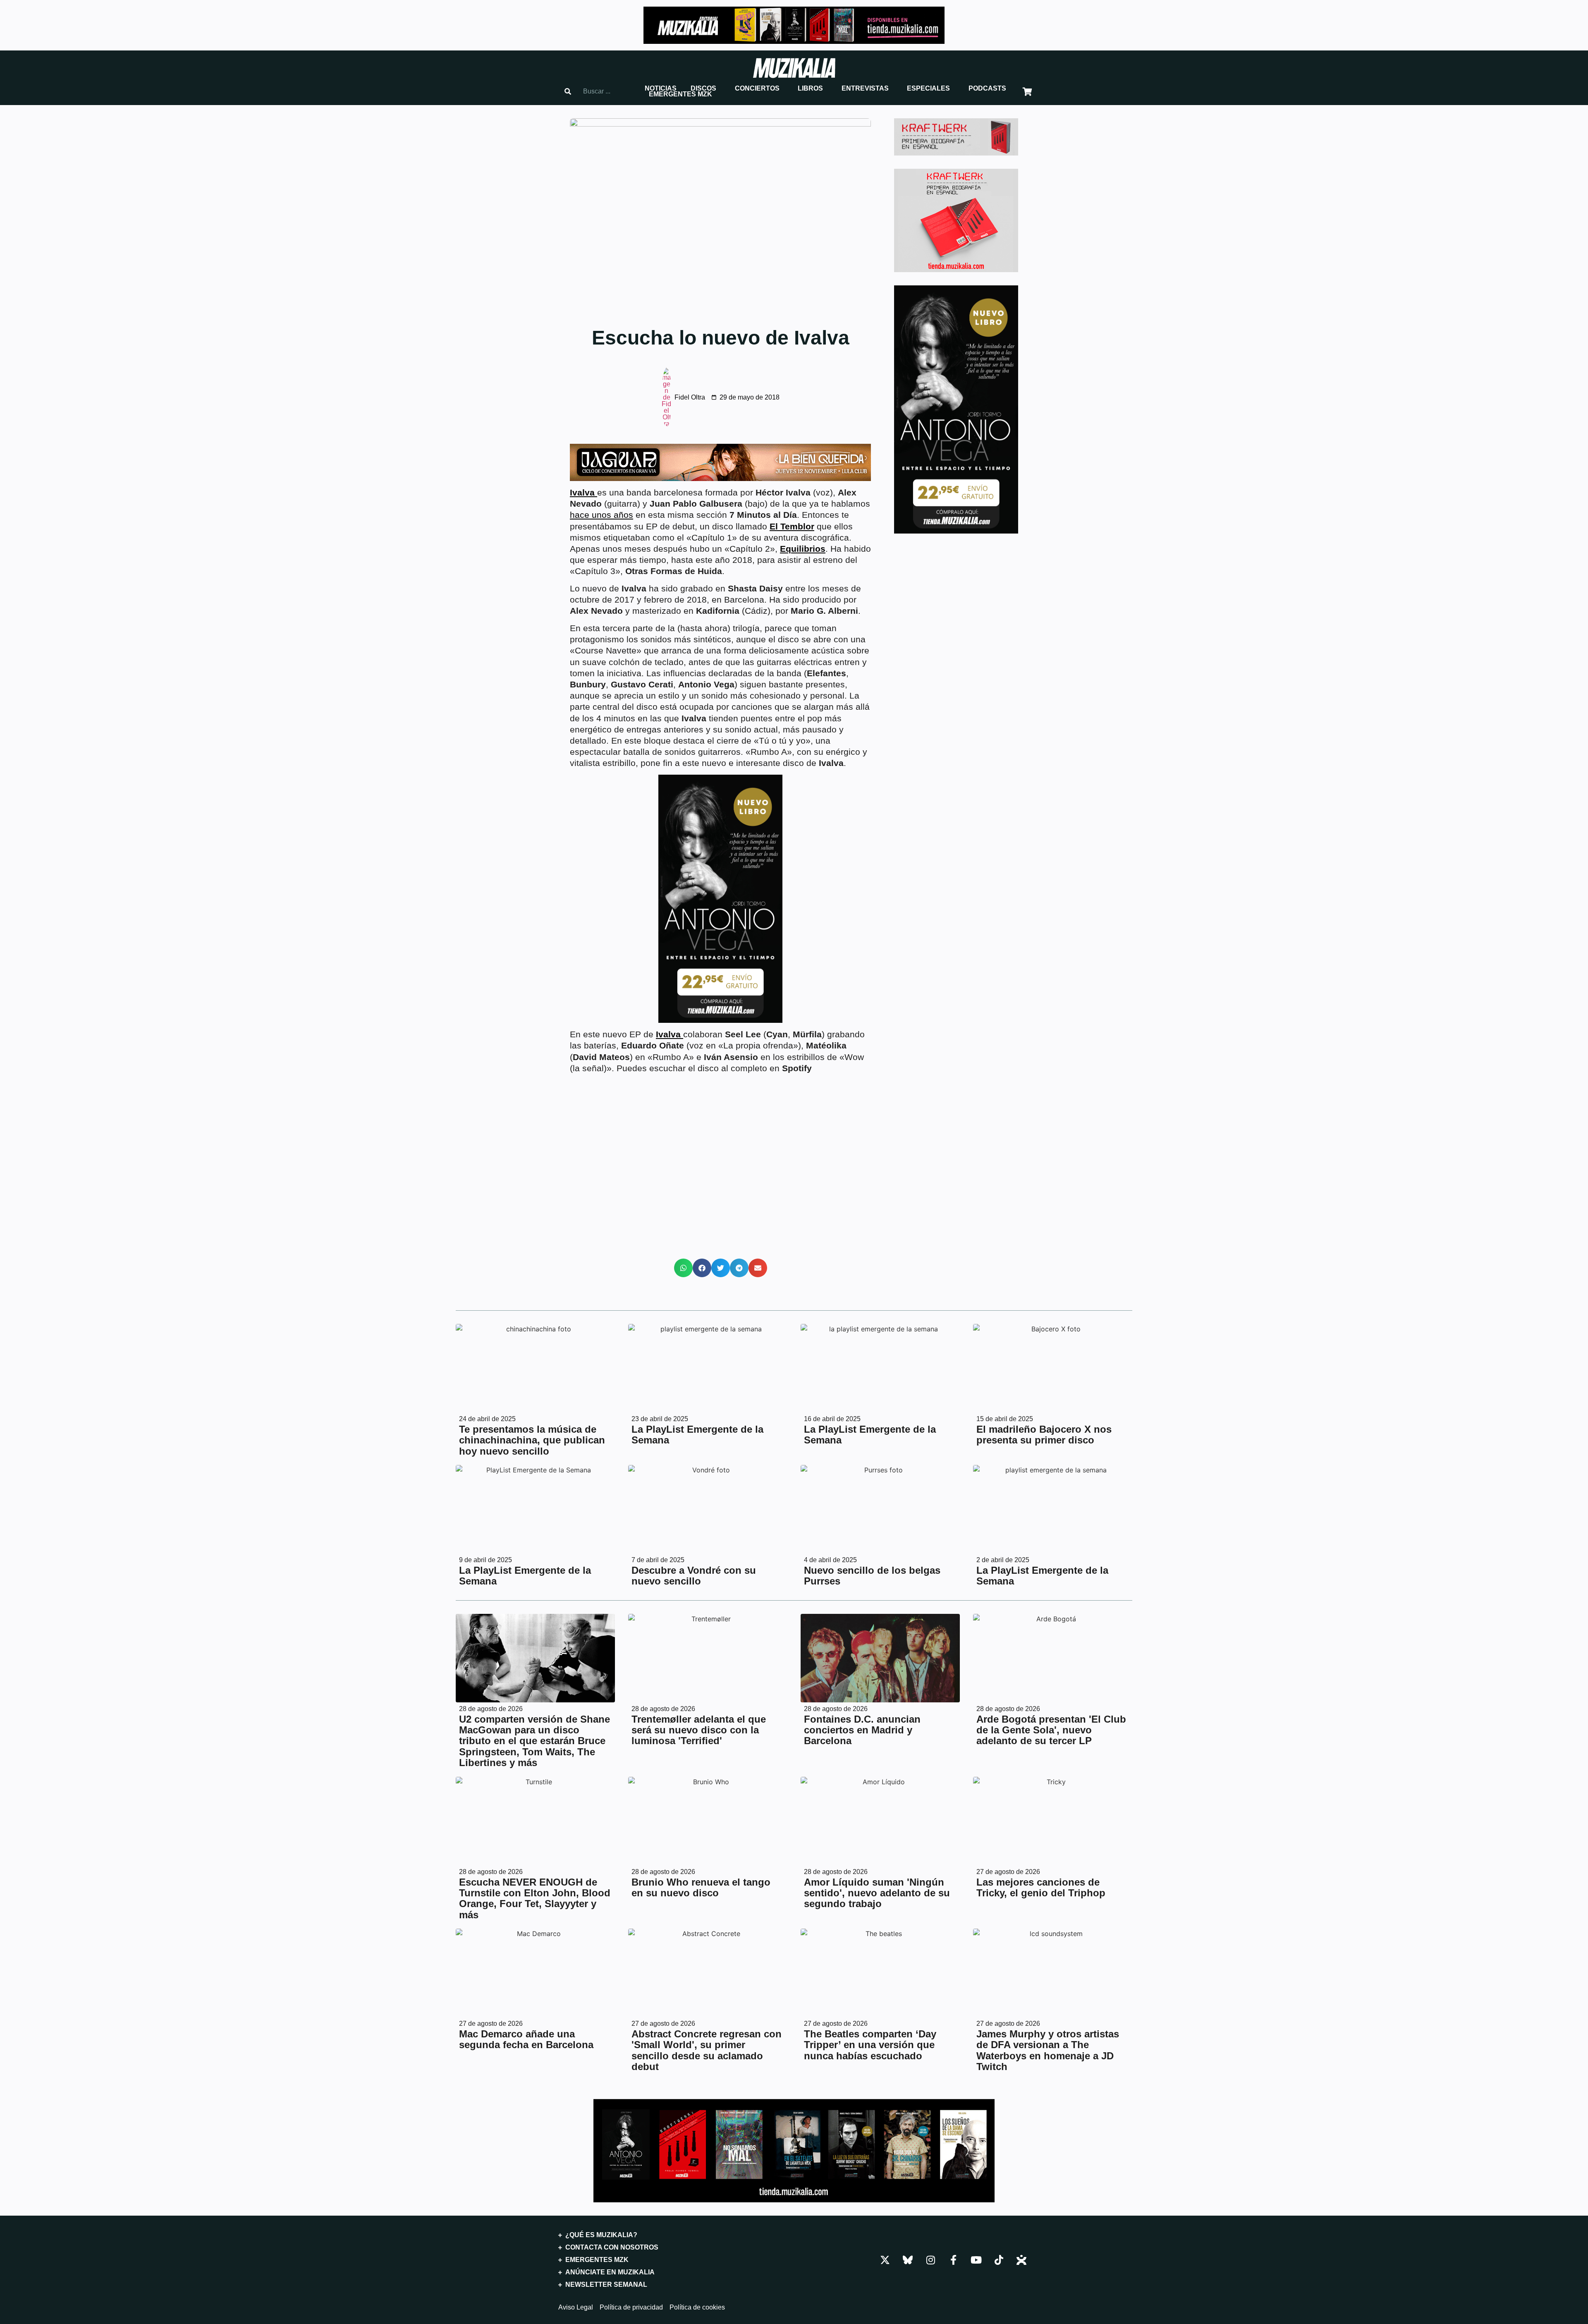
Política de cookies (697, 2307)
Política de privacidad (631, 2307)
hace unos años (601, 515)
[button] (661, 89)
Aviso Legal (576, 2307)
